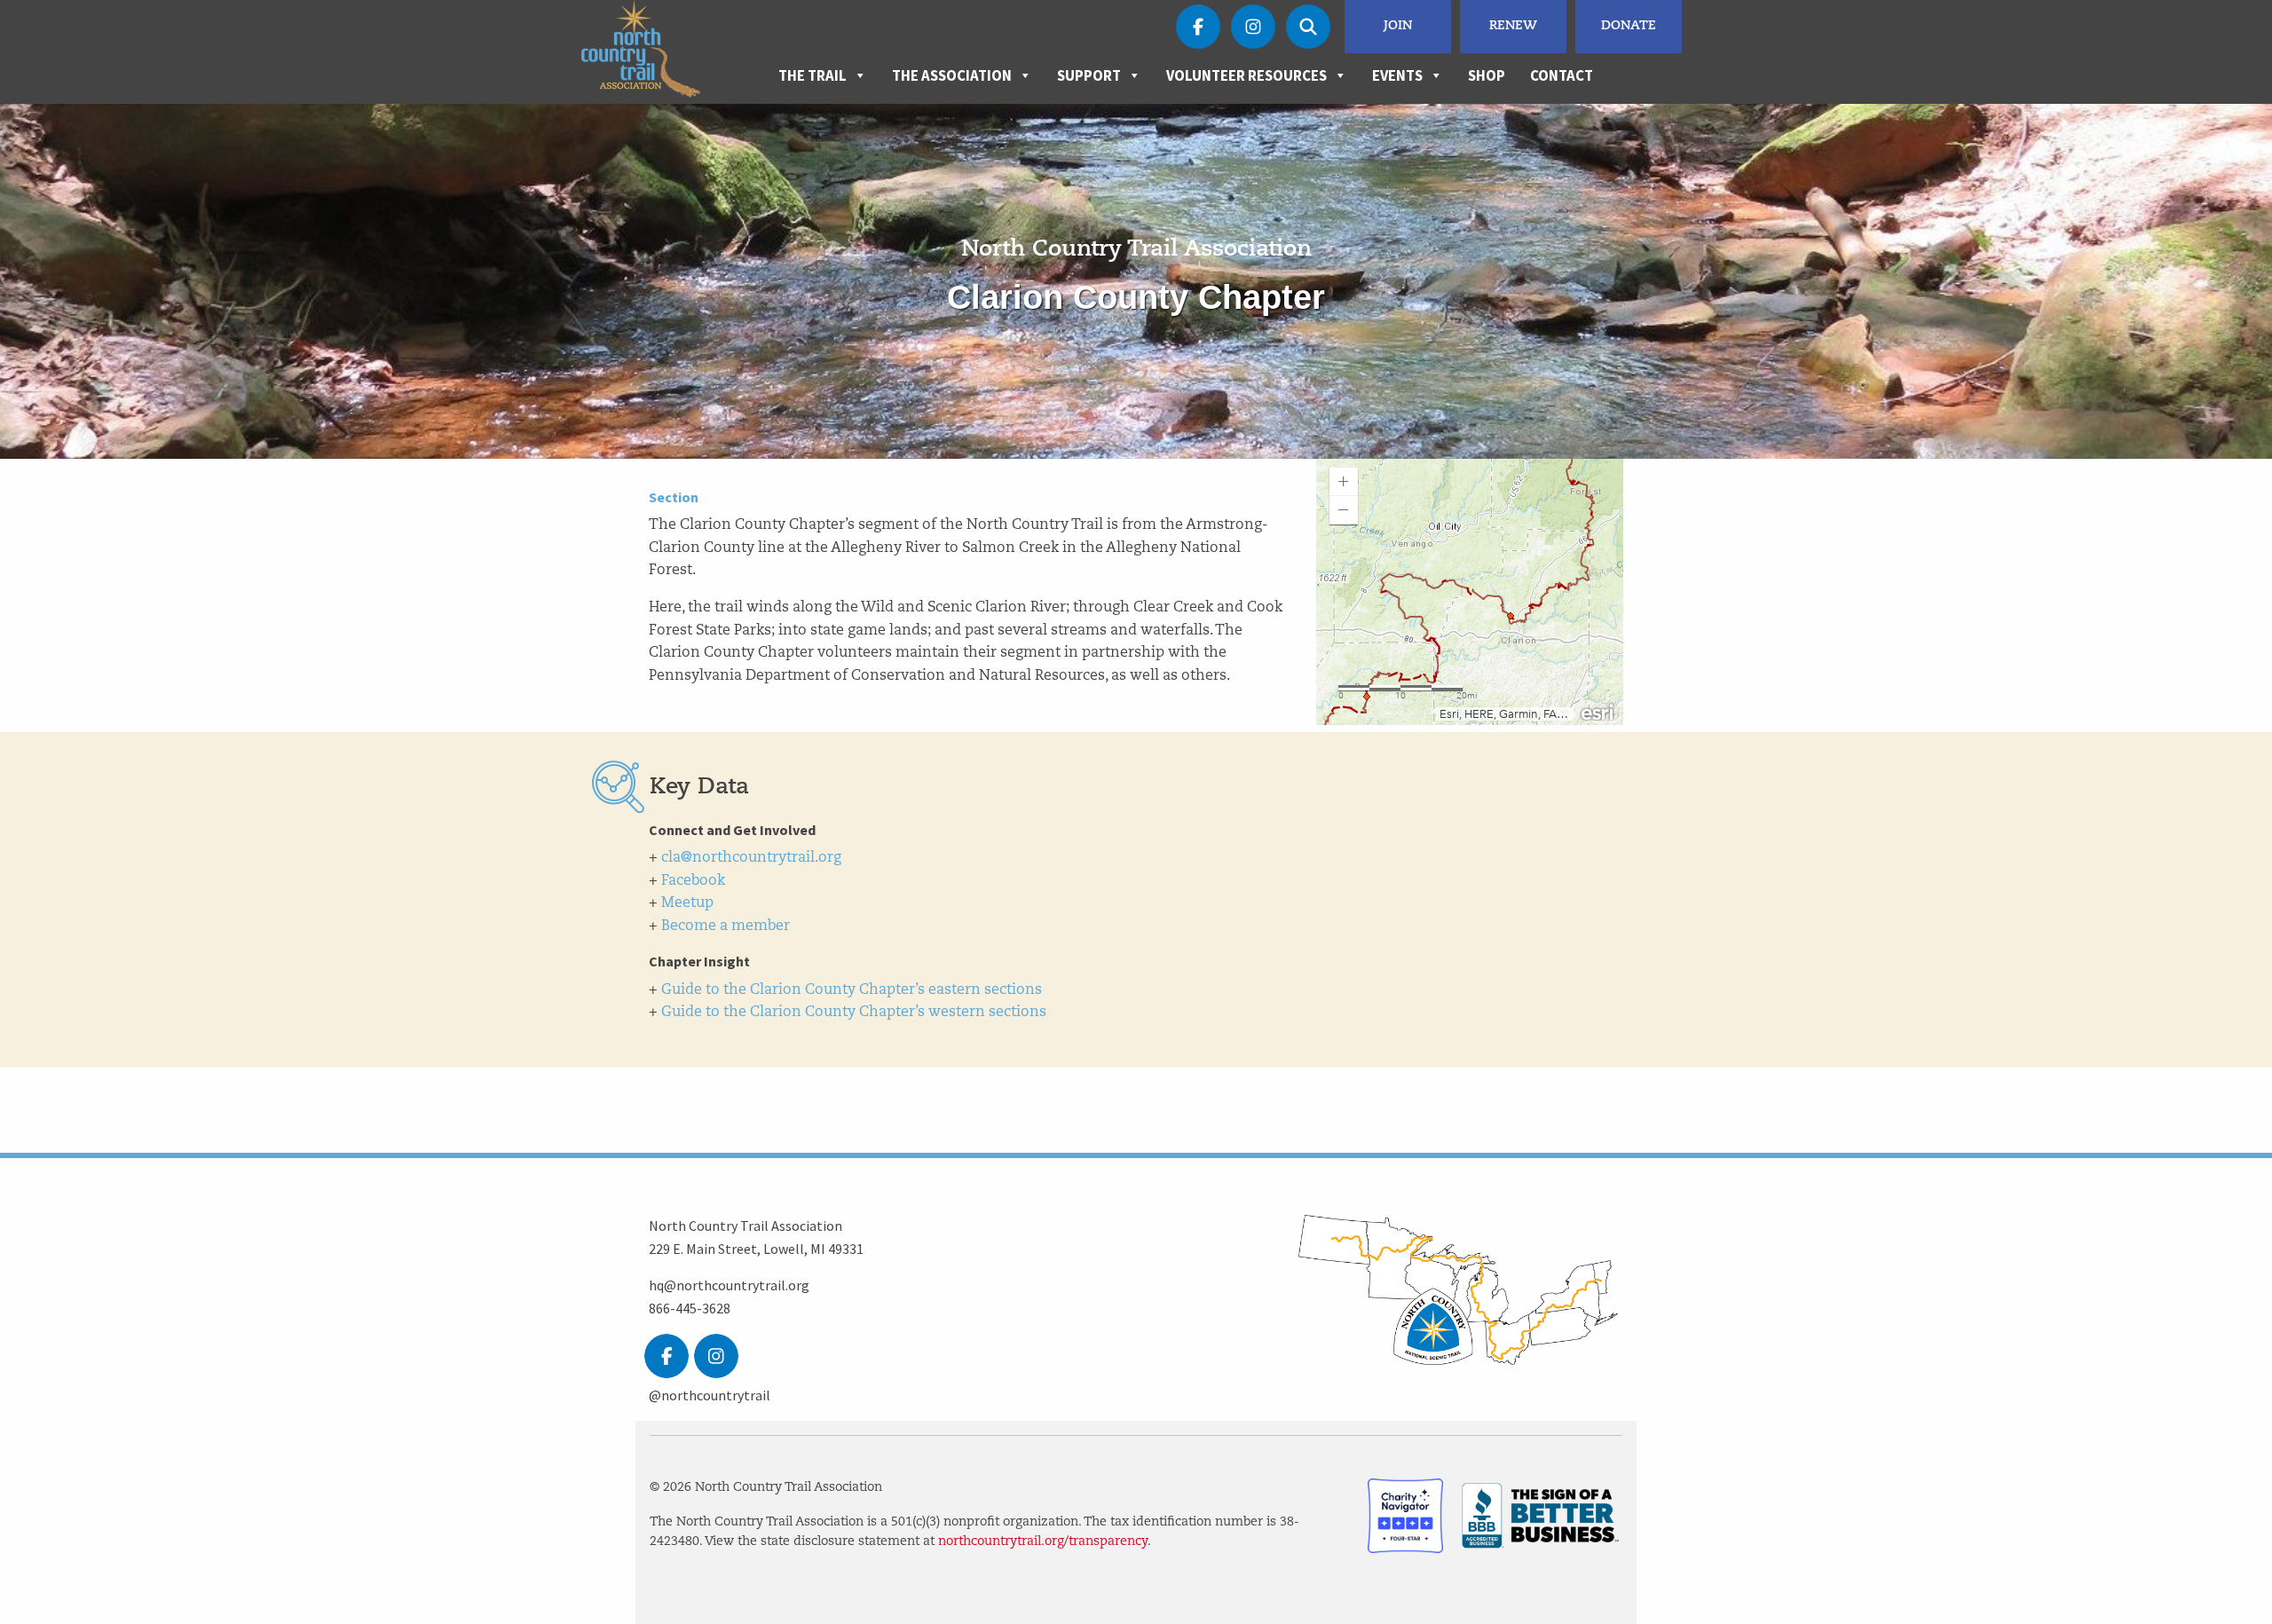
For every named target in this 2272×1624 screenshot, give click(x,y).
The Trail (813, 75)
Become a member (726, 926)
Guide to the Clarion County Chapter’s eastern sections (852, 990)
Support (1089, 75)
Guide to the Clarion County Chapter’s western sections (854, 1013)
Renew (1513, 26)
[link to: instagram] (716, 1356)
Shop (1487, 75)
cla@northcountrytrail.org (751, 858)
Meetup (687, 903)
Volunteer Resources (1246, 75)
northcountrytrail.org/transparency (1043, 1542)
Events (1397, 75)
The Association (952, 75)
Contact (1562, 75)
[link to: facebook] (667, 1356)
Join (1398, 26)
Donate (1629, 26)
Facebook (693, 881)
